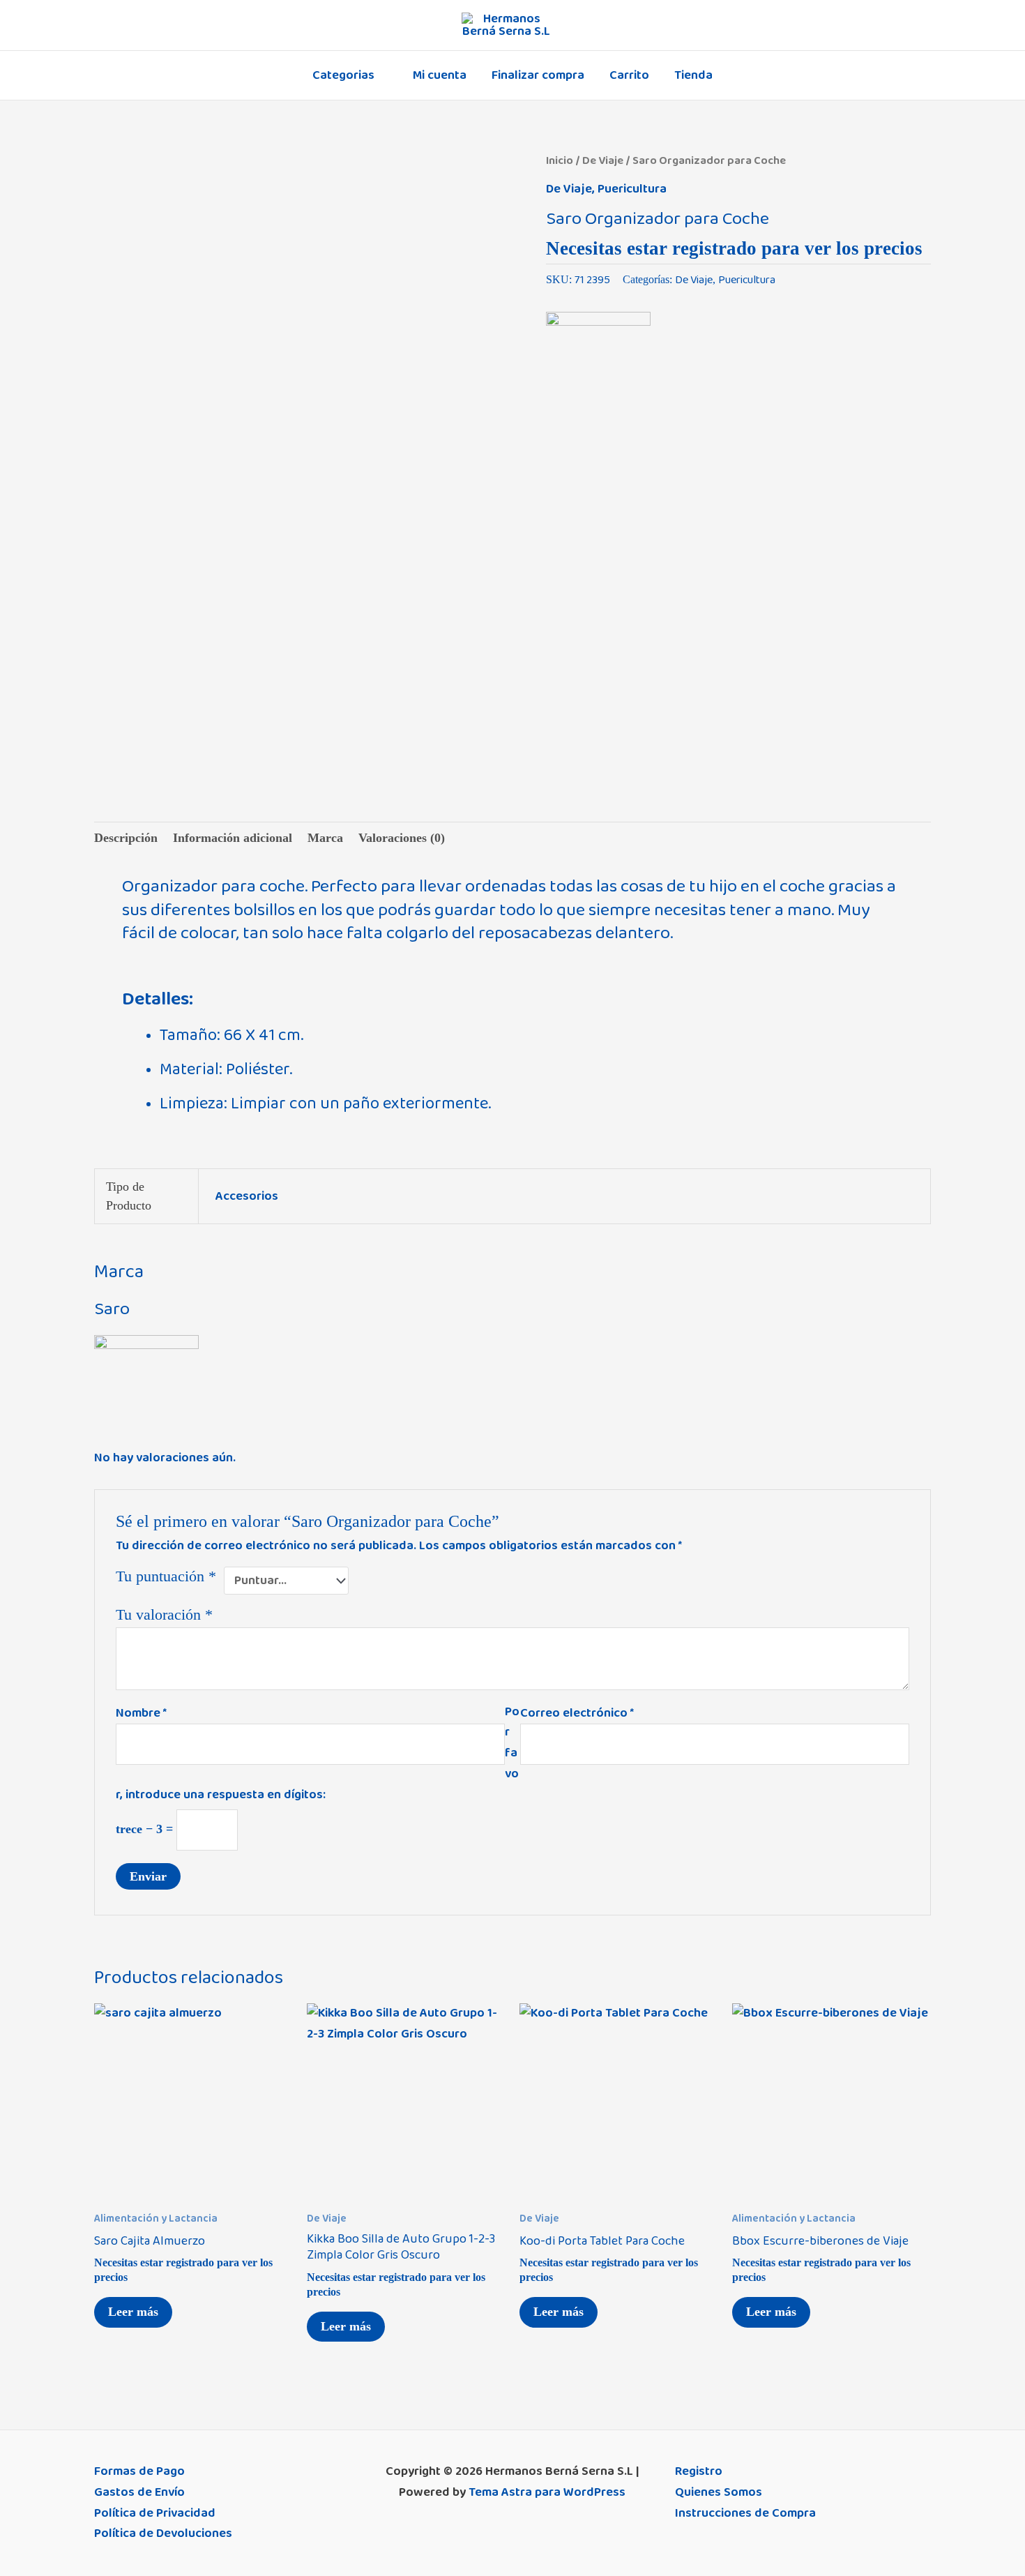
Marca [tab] (325, 838)
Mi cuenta (440, 75)
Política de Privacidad (155, 2513)
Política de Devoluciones (163, 2533)
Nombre (141, 1713)
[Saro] (598, 361)
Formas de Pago (139, 2471)
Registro (699, 2471)
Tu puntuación (166, 1576)
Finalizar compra (538, 75)
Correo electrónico (577, 1713)
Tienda (693, 75)
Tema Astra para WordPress (547, 2492)
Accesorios (247, 1196)
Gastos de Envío (139, 2492)
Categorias (343, 75)
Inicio (560, 160)
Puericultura (632, 189)
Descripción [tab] (126, 838)
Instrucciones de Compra (745, 2513)
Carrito (629, 75)
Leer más (133, 2312)
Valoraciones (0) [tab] (402, 838)
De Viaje (603, 160)
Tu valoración (164, 1615)
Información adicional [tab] (233, 838)
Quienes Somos (719, 2492)
